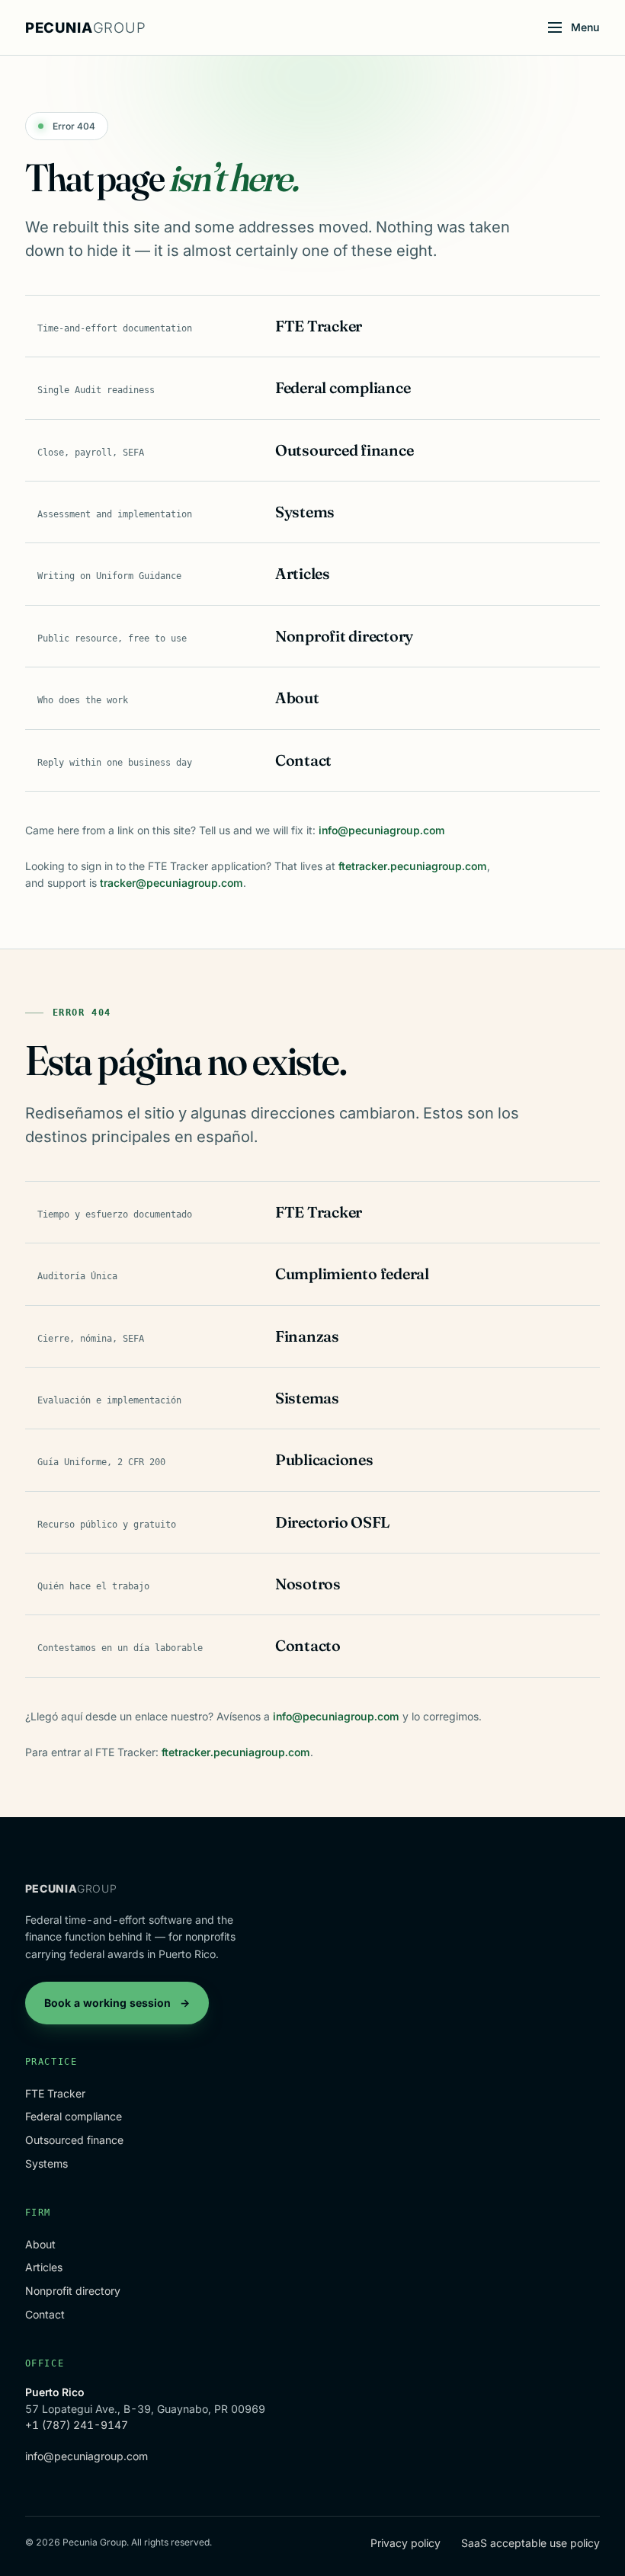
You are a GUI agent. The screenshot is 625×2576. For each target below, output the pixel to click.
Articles (44, 2267)
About (40, 2244)
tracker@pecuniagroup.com (171, 883)
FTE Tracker (55, 2093)
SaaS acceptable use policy (530, 2543)
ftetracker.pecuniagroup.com (413, 866)
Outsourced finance (74, 2140)
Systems (46, 2163)
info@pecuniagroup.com (382, 830)
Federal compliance (74, 2116)
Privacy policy (405, 2543)
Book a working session (117, 2003)
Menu (585, 27)
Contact (45, 2314)
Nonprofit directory (73, 2291)
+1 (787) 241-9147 (77, 2425)
